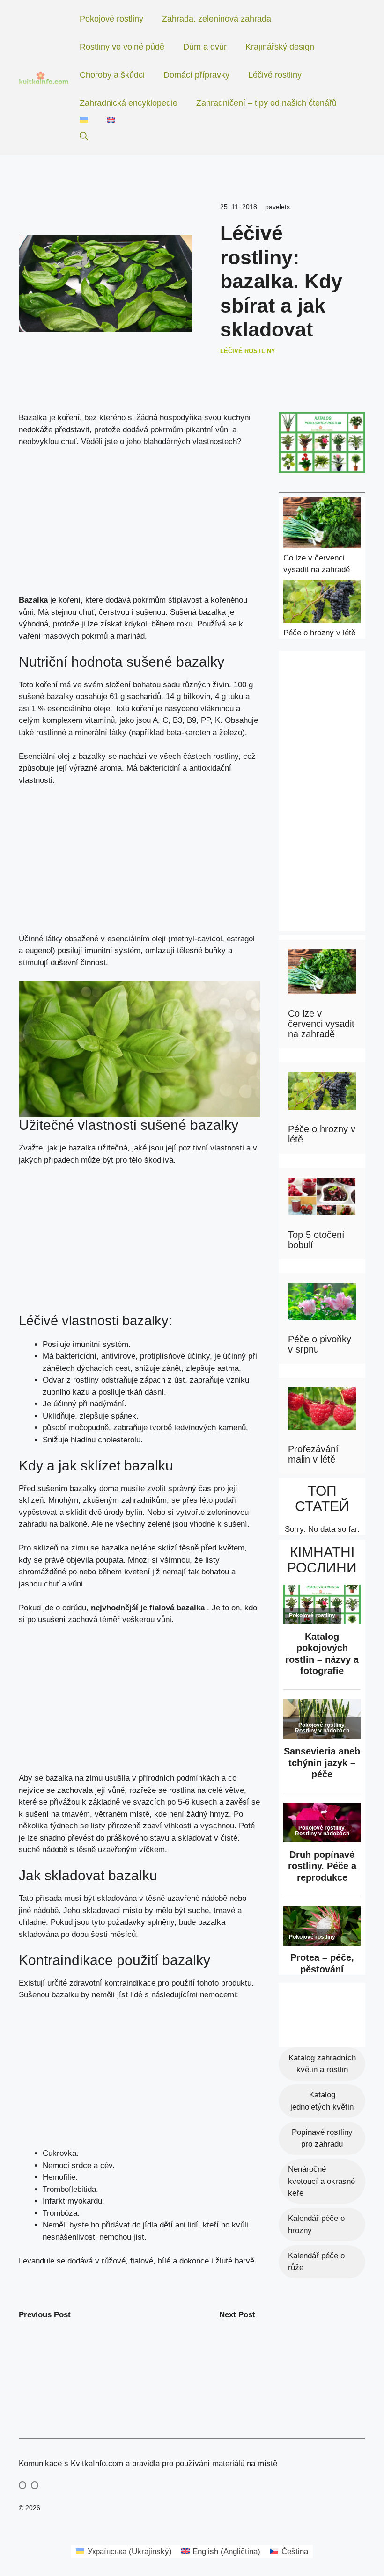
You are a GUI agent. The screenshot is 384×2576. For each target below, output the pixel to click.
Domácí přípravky (196, 75)
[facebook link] (35, 2485)
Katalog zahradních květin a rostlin (322, 2064)
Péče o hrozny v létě (319, 633)
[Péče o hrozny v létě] (322, 603)
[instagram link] (22, 2485)
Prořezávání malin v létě (313, 1454)
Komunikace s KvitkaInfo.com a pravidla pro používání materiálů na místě (148, 2463)
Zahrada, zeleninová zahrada (217, 19)
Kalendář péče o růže (316, 2262)
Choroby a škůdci (112, 75)
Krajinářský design (280, 47)
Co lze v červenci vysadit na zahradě (321, 1024)
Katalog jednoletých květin (322, 2101)
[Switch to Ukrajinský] (84, 120)
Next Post (237, 2315)
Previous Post (45, 2315)
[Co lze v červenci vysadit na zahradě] (322, 525)
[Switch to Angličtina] (111, 120)
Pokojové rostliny (111, 19)
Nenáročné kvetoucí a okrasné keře (321, 2181)
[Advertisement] (139, 525)
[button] (84, 137)
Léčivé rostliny (275, 75)
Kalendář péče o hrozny (316, 2224)
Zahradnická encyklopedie (129, 103)
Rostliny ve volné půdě (122, 47)
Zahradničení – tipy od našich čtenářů (266, 103)
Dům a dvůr (205, 47)
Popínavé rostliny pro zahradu (322, 2138)
